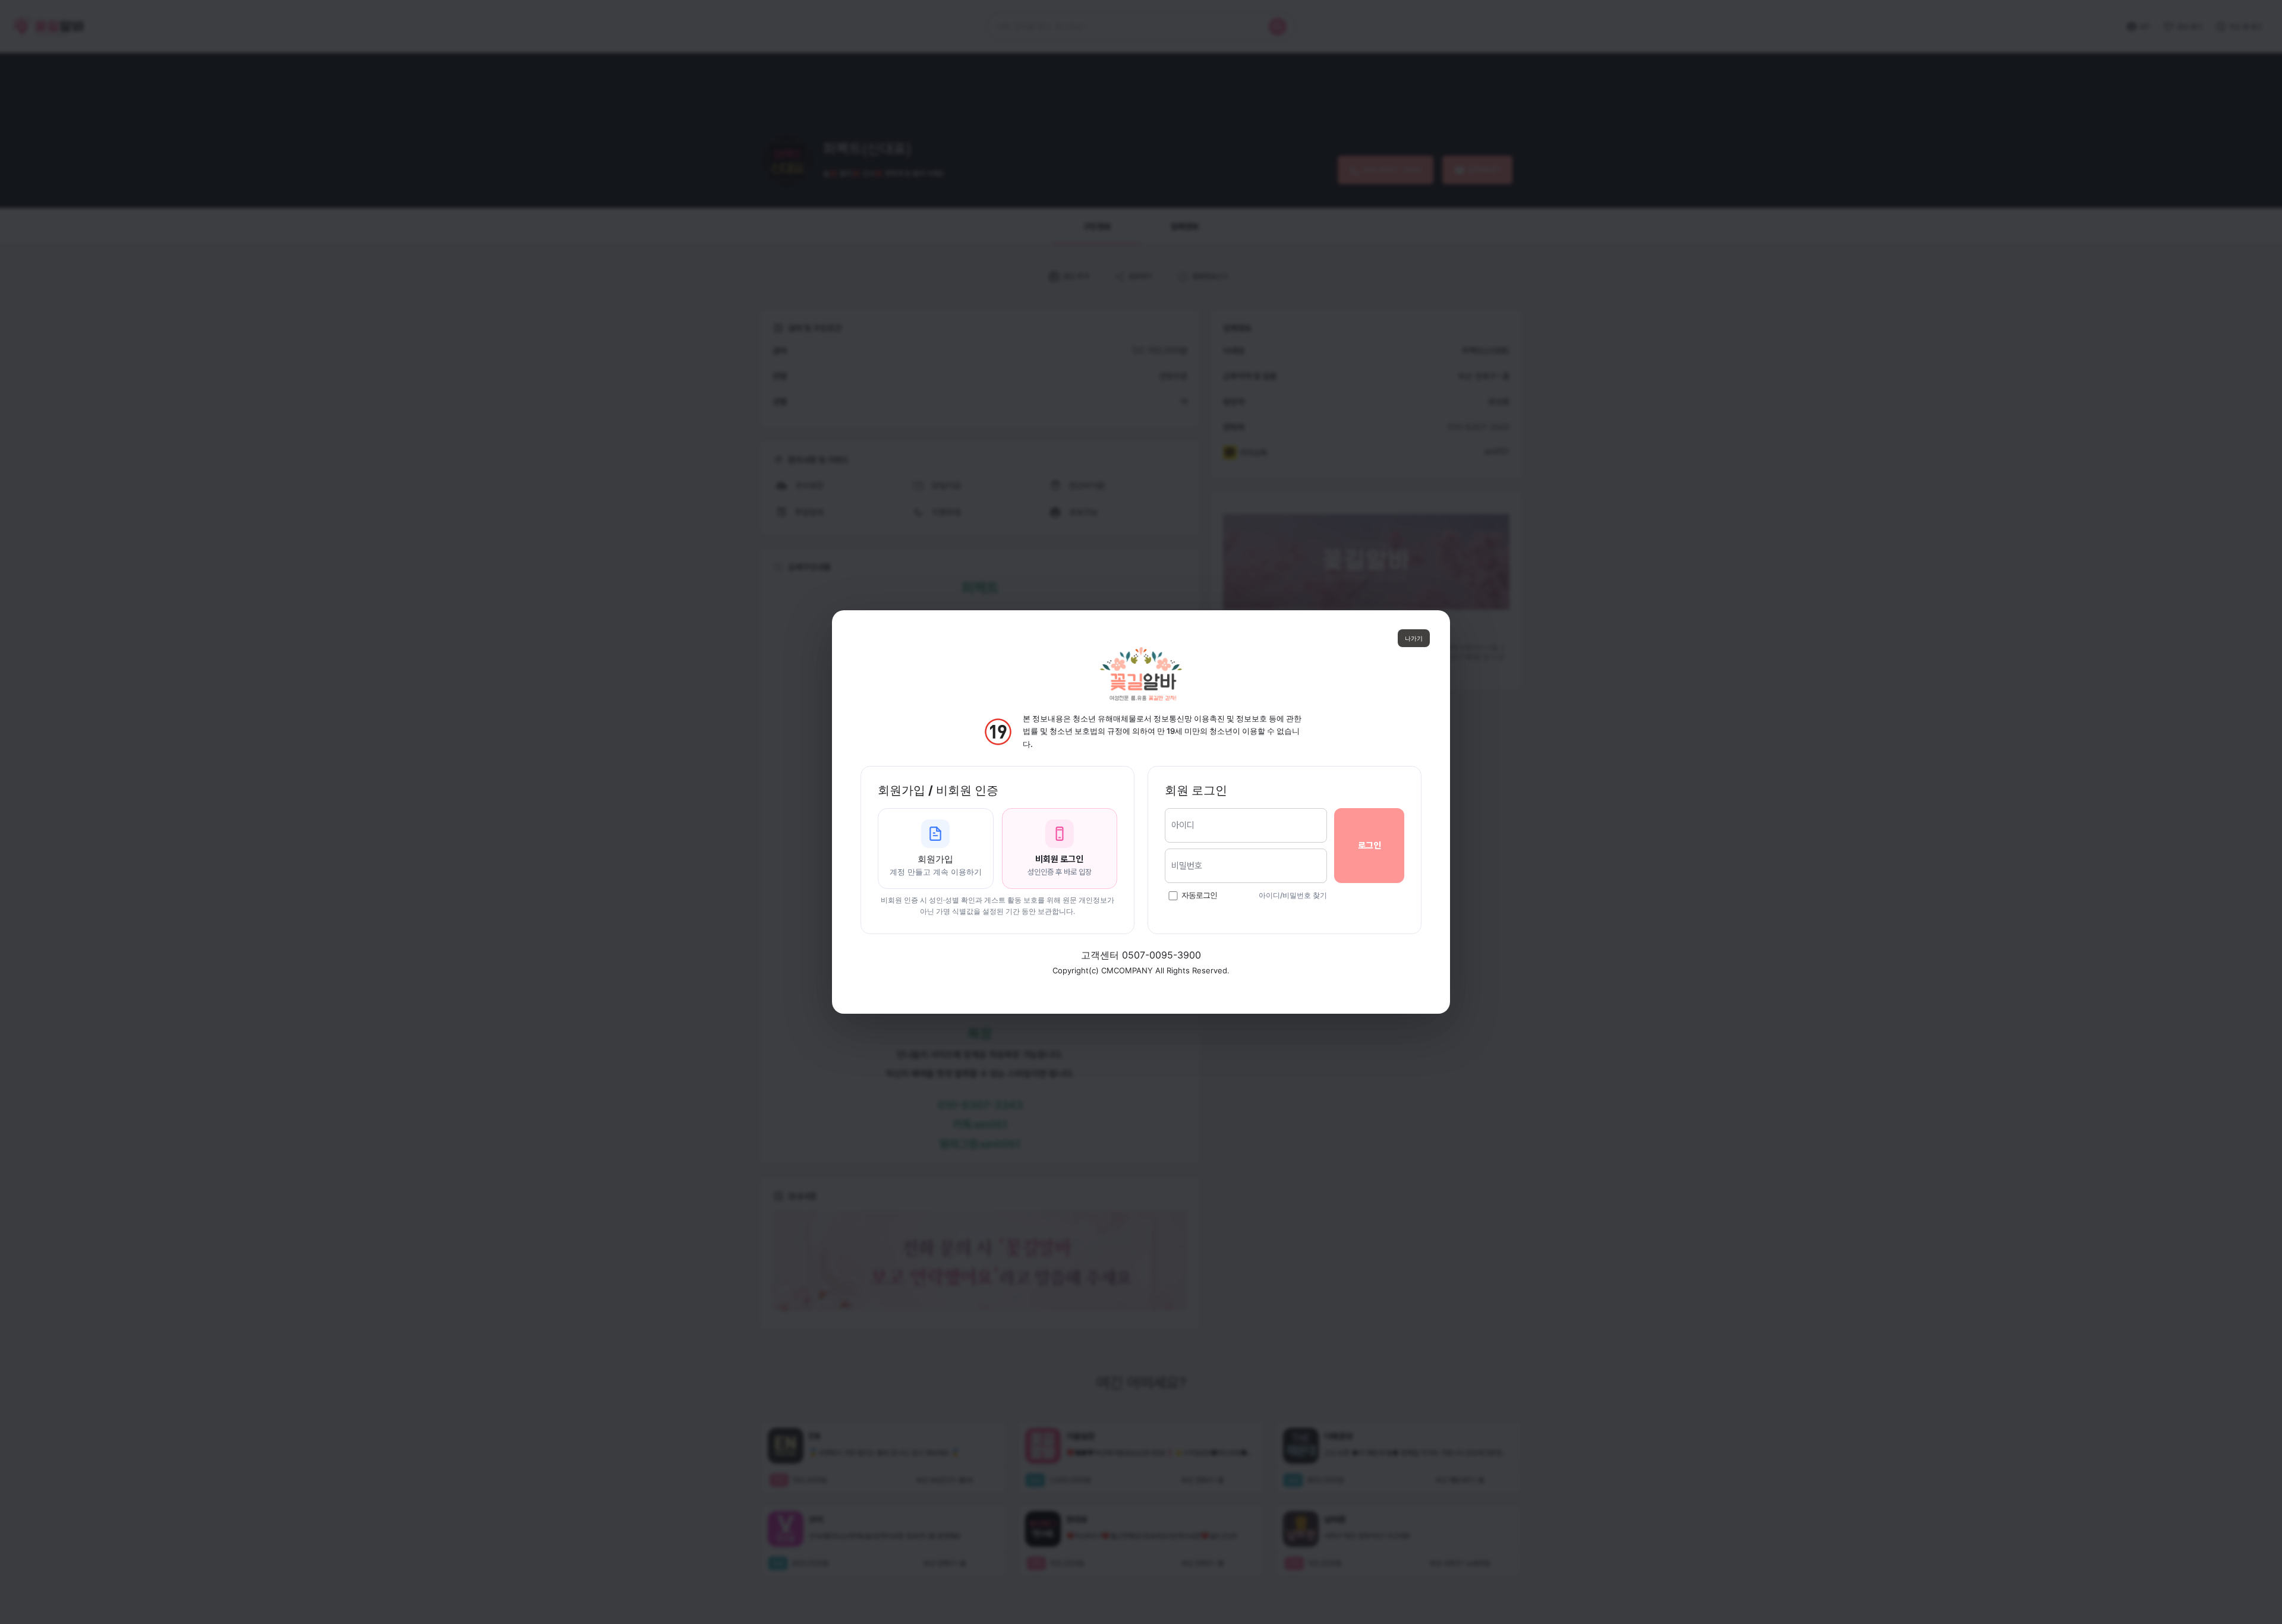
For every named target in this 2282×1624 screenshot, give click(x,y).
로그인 (1369, 846)
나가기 (1414, 638)
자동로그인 (1199, 895)
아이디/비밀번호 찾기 (1293, 895)
